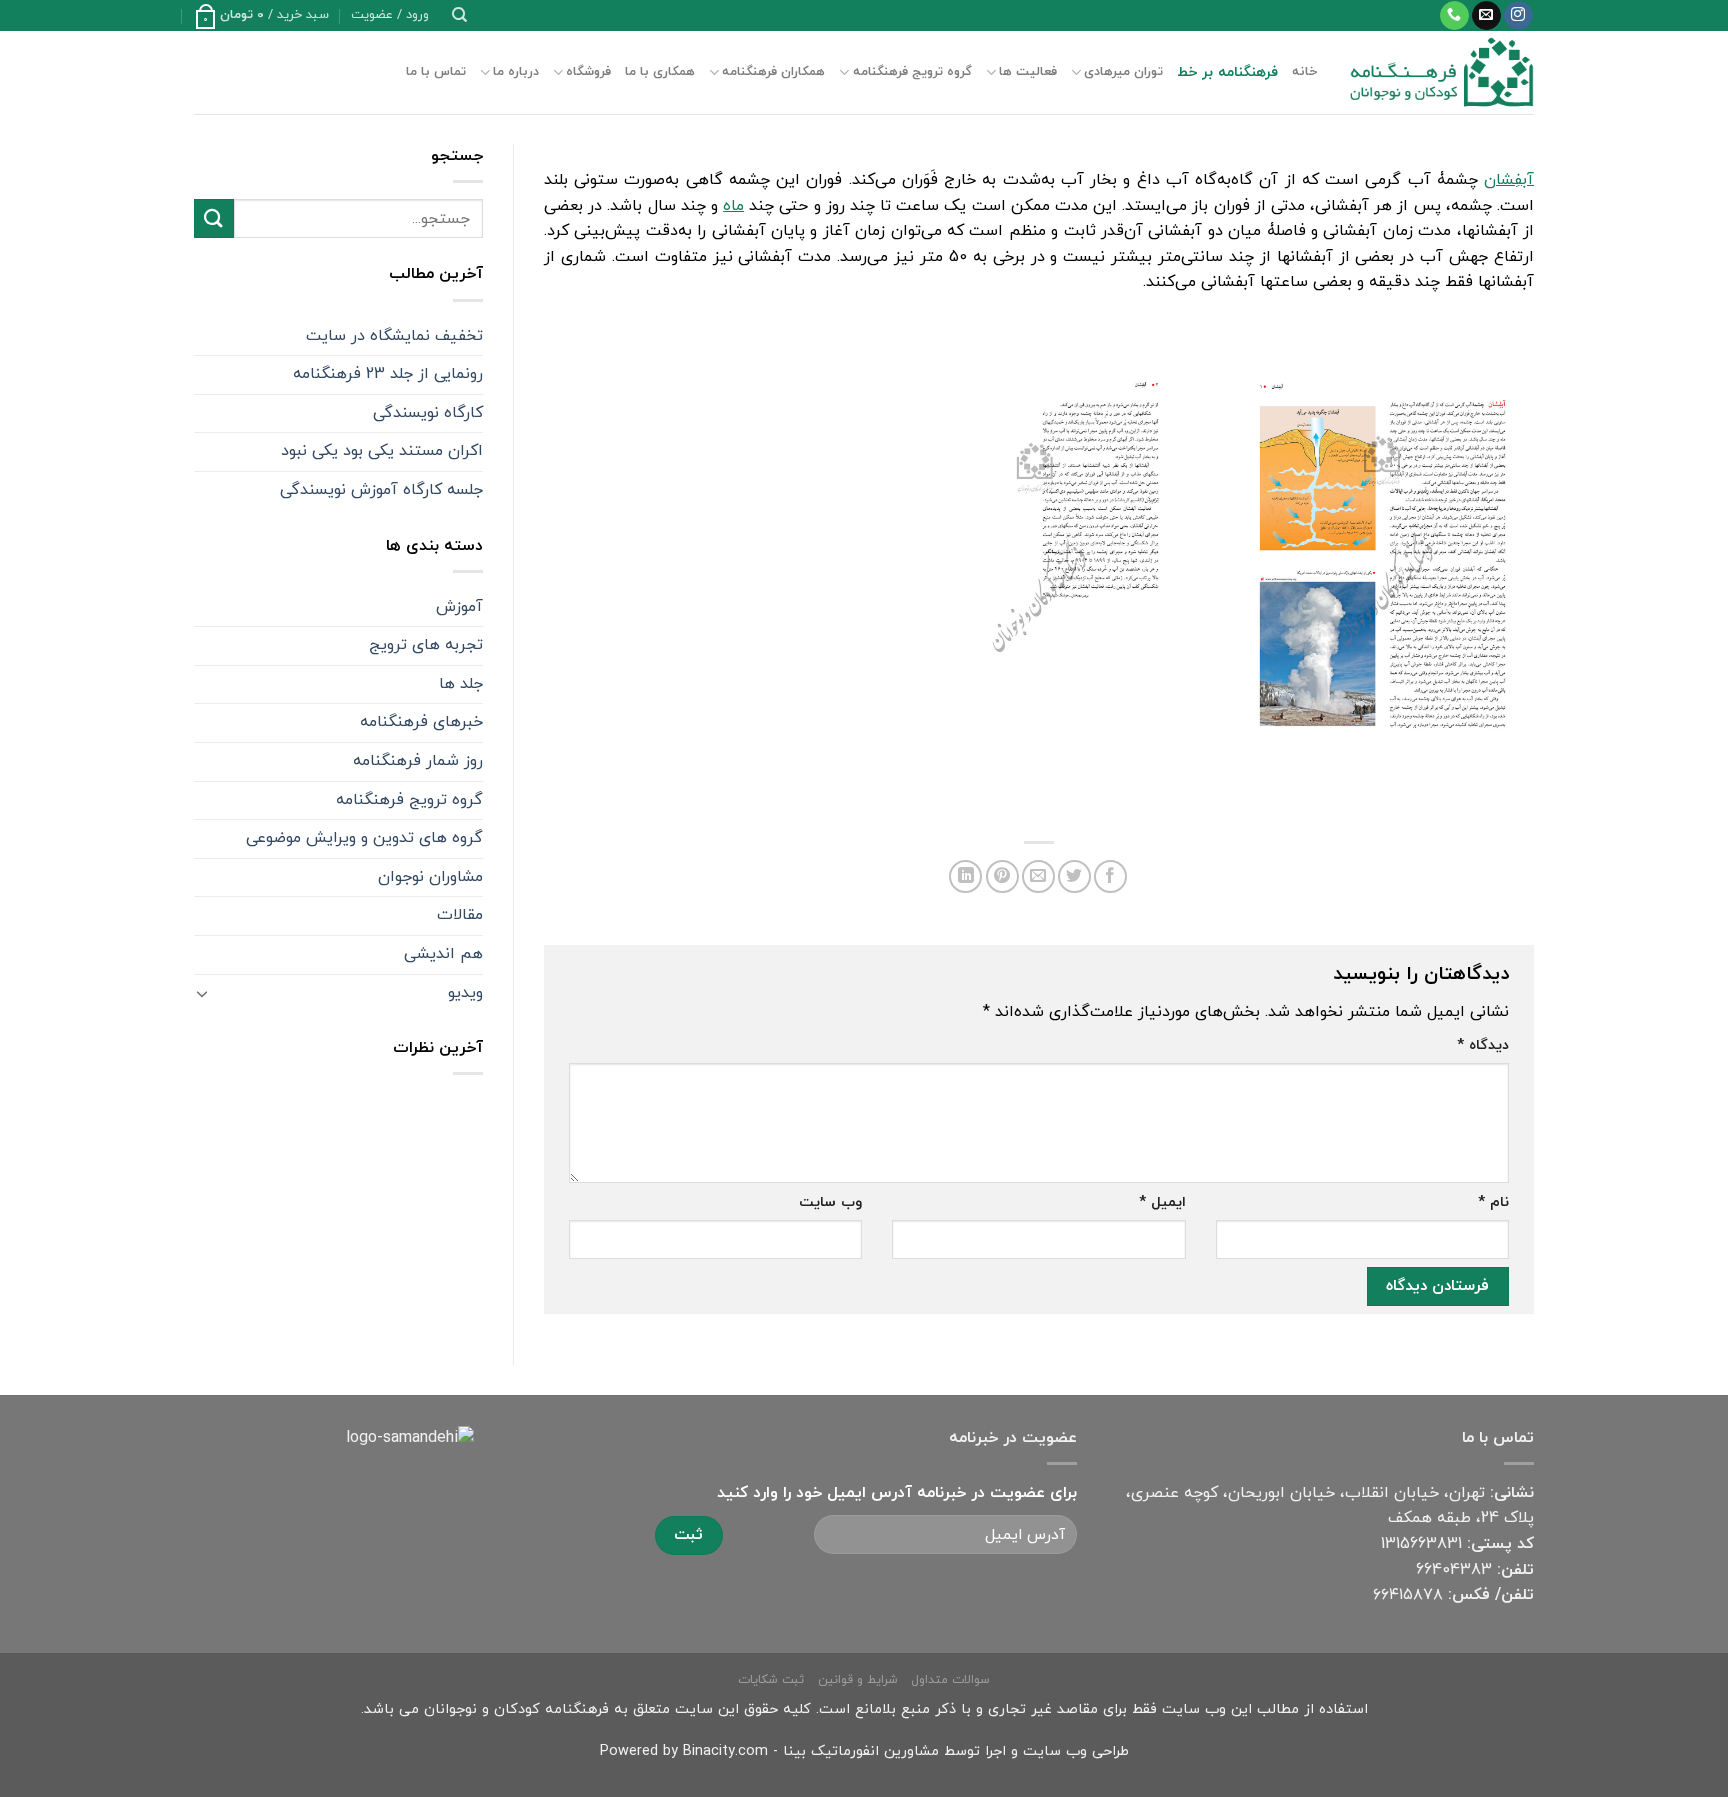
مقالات (460, 915)
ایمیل (1162, 1202)
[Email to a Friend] (1038, 876)
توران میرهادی (1123, 72)
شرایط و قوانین (858, 1680)
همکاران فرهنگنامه (773, 72)
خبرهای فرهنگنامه (421, 722)
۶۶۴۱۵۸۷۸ (1408, 1595)
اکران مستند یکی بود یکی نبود (382, 451)
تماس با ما (436, 72)
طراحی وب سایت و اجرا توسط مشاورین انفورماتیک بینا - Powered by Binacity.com (864, 1751)
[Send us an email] (1486, 16)
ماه (733, 206)
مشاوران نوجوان (430, 877)
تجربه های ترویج (426, 645)
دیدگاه (1483, 1045)
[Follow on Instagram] (1518, 16)
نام (1493, 1202)
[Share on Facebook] (1110, 876)
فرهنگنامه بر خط (1227, 72)
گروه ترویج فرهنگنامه (912, 72)
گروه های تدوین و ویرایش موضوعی (364, 838)
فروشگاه (588, 72)
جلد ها (461, 684)
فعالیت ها (1028, 72)
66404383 (1454, 1570)
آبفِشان (1509, 180)
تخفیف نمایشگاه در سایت (394, 336)
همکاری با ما (660, 72)
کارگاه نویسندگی (428, 413)
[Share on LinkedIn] (965, 876)
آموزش (459, 607)
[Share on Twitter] (1074, 876)
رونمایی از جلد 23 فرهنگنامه (388, 374)
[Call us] (1454, 16)
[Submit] (214, 218)
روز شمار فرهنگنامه (418, 761)
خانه (1304, 72)
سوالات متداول (950, 1680)
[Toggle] (202, 993)
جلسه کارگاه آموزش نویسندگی (381, 490)
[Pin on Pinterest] (1002, 876)
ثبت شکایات (771, 1680)
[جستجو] (459, 15)
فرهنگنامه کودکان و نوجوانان (516, 1709)
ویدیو (465, 993)
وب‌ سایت (830, 1202)
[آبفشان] (1379, 556)
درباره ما (516, 72)
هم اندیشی (443, 954)
